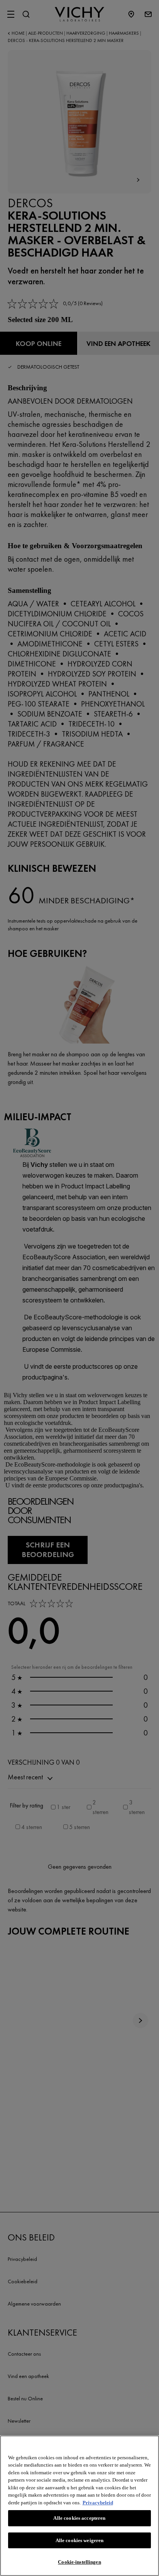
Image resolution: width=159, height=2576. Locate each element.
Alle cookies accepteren (79, 2518)
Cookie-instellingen (79, 2562)
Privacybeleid (98, 2503)
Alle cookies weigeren (80, 2540)
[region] (79, 2506)
